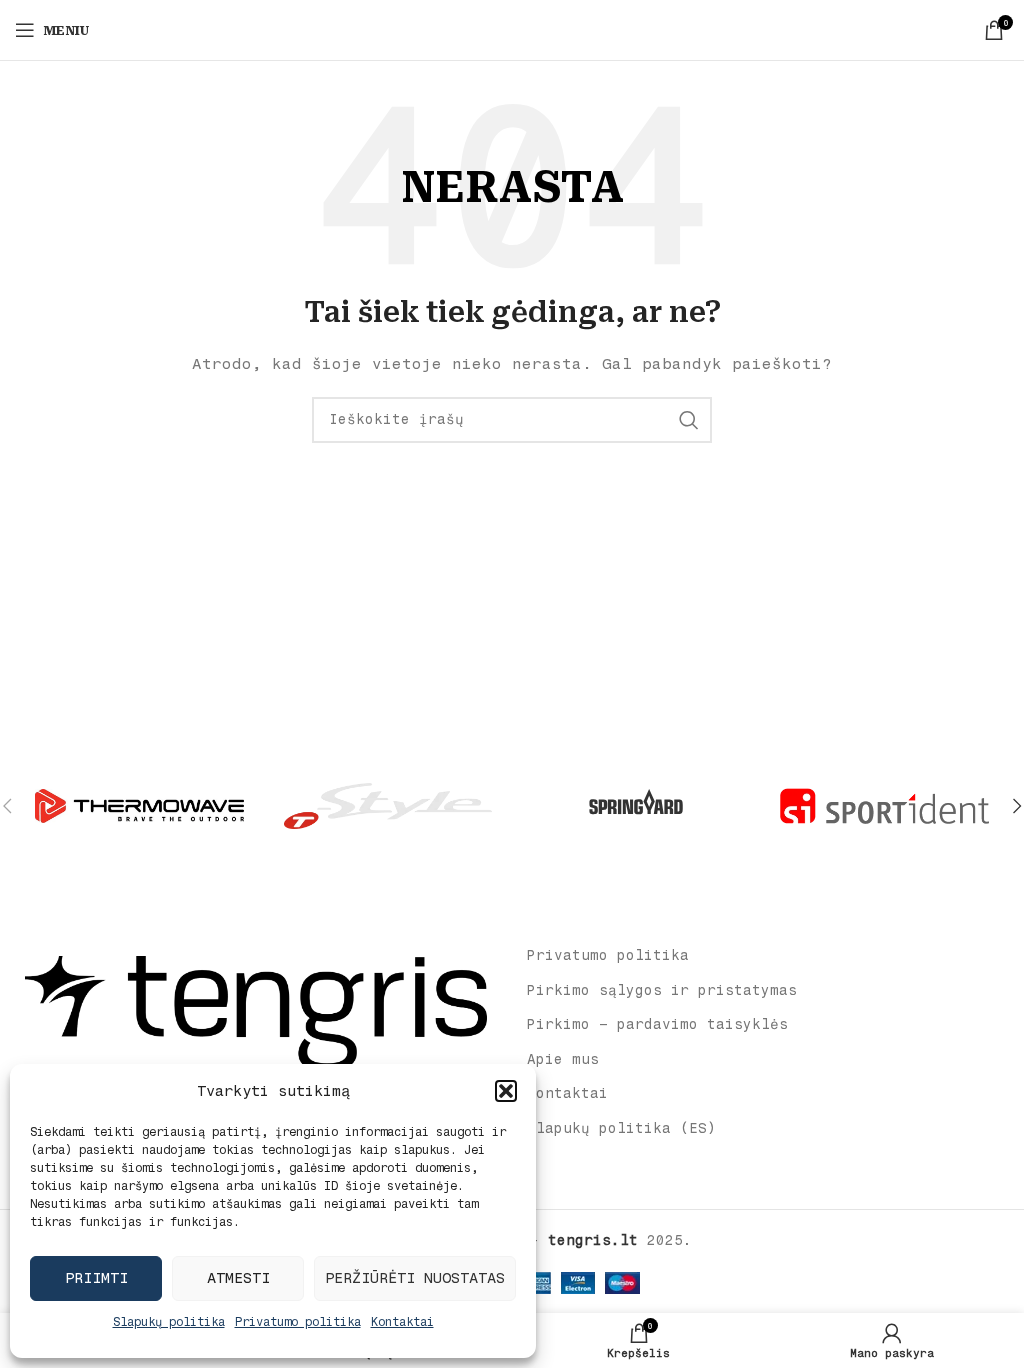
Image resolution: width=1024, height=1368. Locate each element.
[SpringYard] (636, 806)
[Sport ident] (884, 806)
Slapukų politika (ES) (621, 1128)
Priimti (96, 1278)
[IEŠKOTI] (689, 420)
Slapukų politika (169, 1322)
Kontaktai (402, 1322)
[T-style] (388, 806)
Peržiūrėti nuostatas (415, 1278)
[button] (506, 1091)
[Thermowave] (139, 806)
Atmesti (238, 1278)
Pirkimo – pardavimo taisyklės (657, 1024)
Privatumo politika (298, 1322)
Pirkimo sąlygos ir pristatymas (662, 990)
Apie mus (563, 1059)
